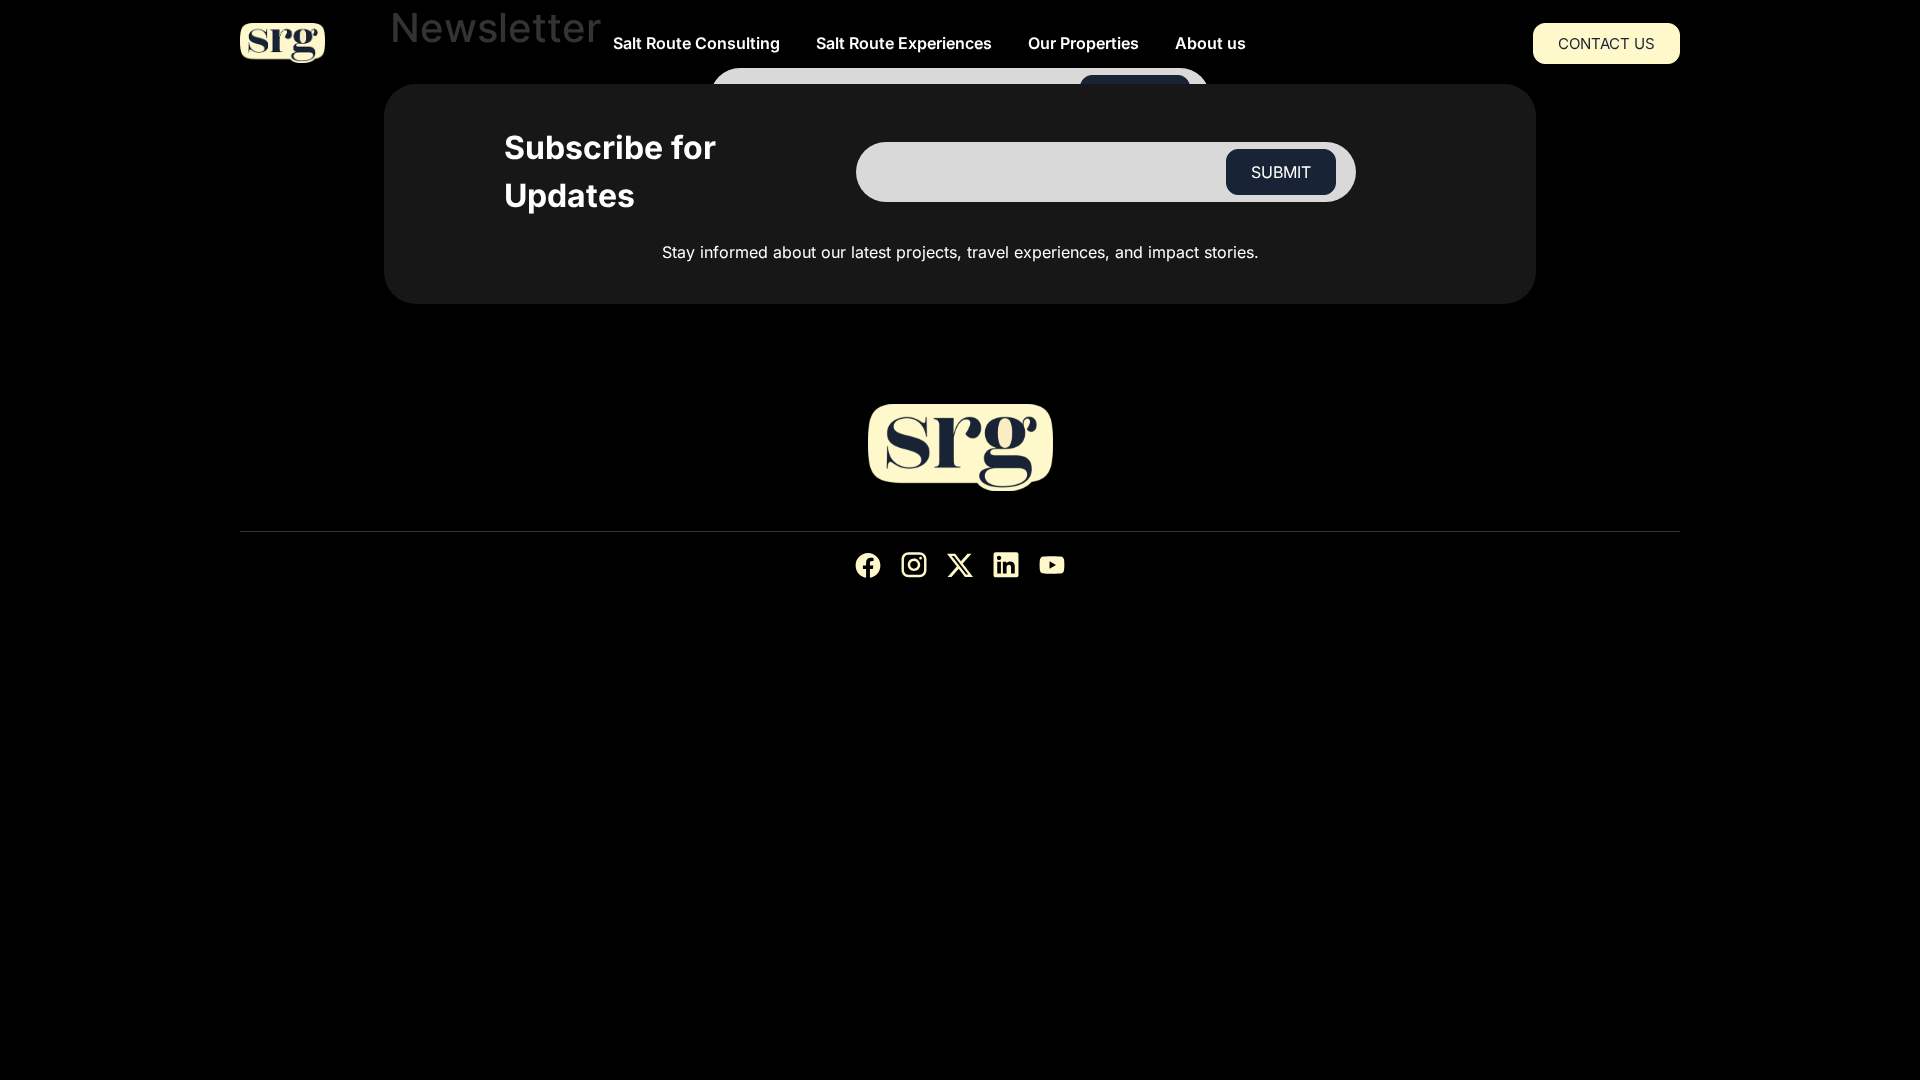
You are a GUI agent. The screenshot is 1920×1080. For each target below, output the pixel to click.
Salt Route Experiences (904, 43)
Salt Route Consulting (696, 43)
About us (1210, 43)
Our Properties (1083, 43)
